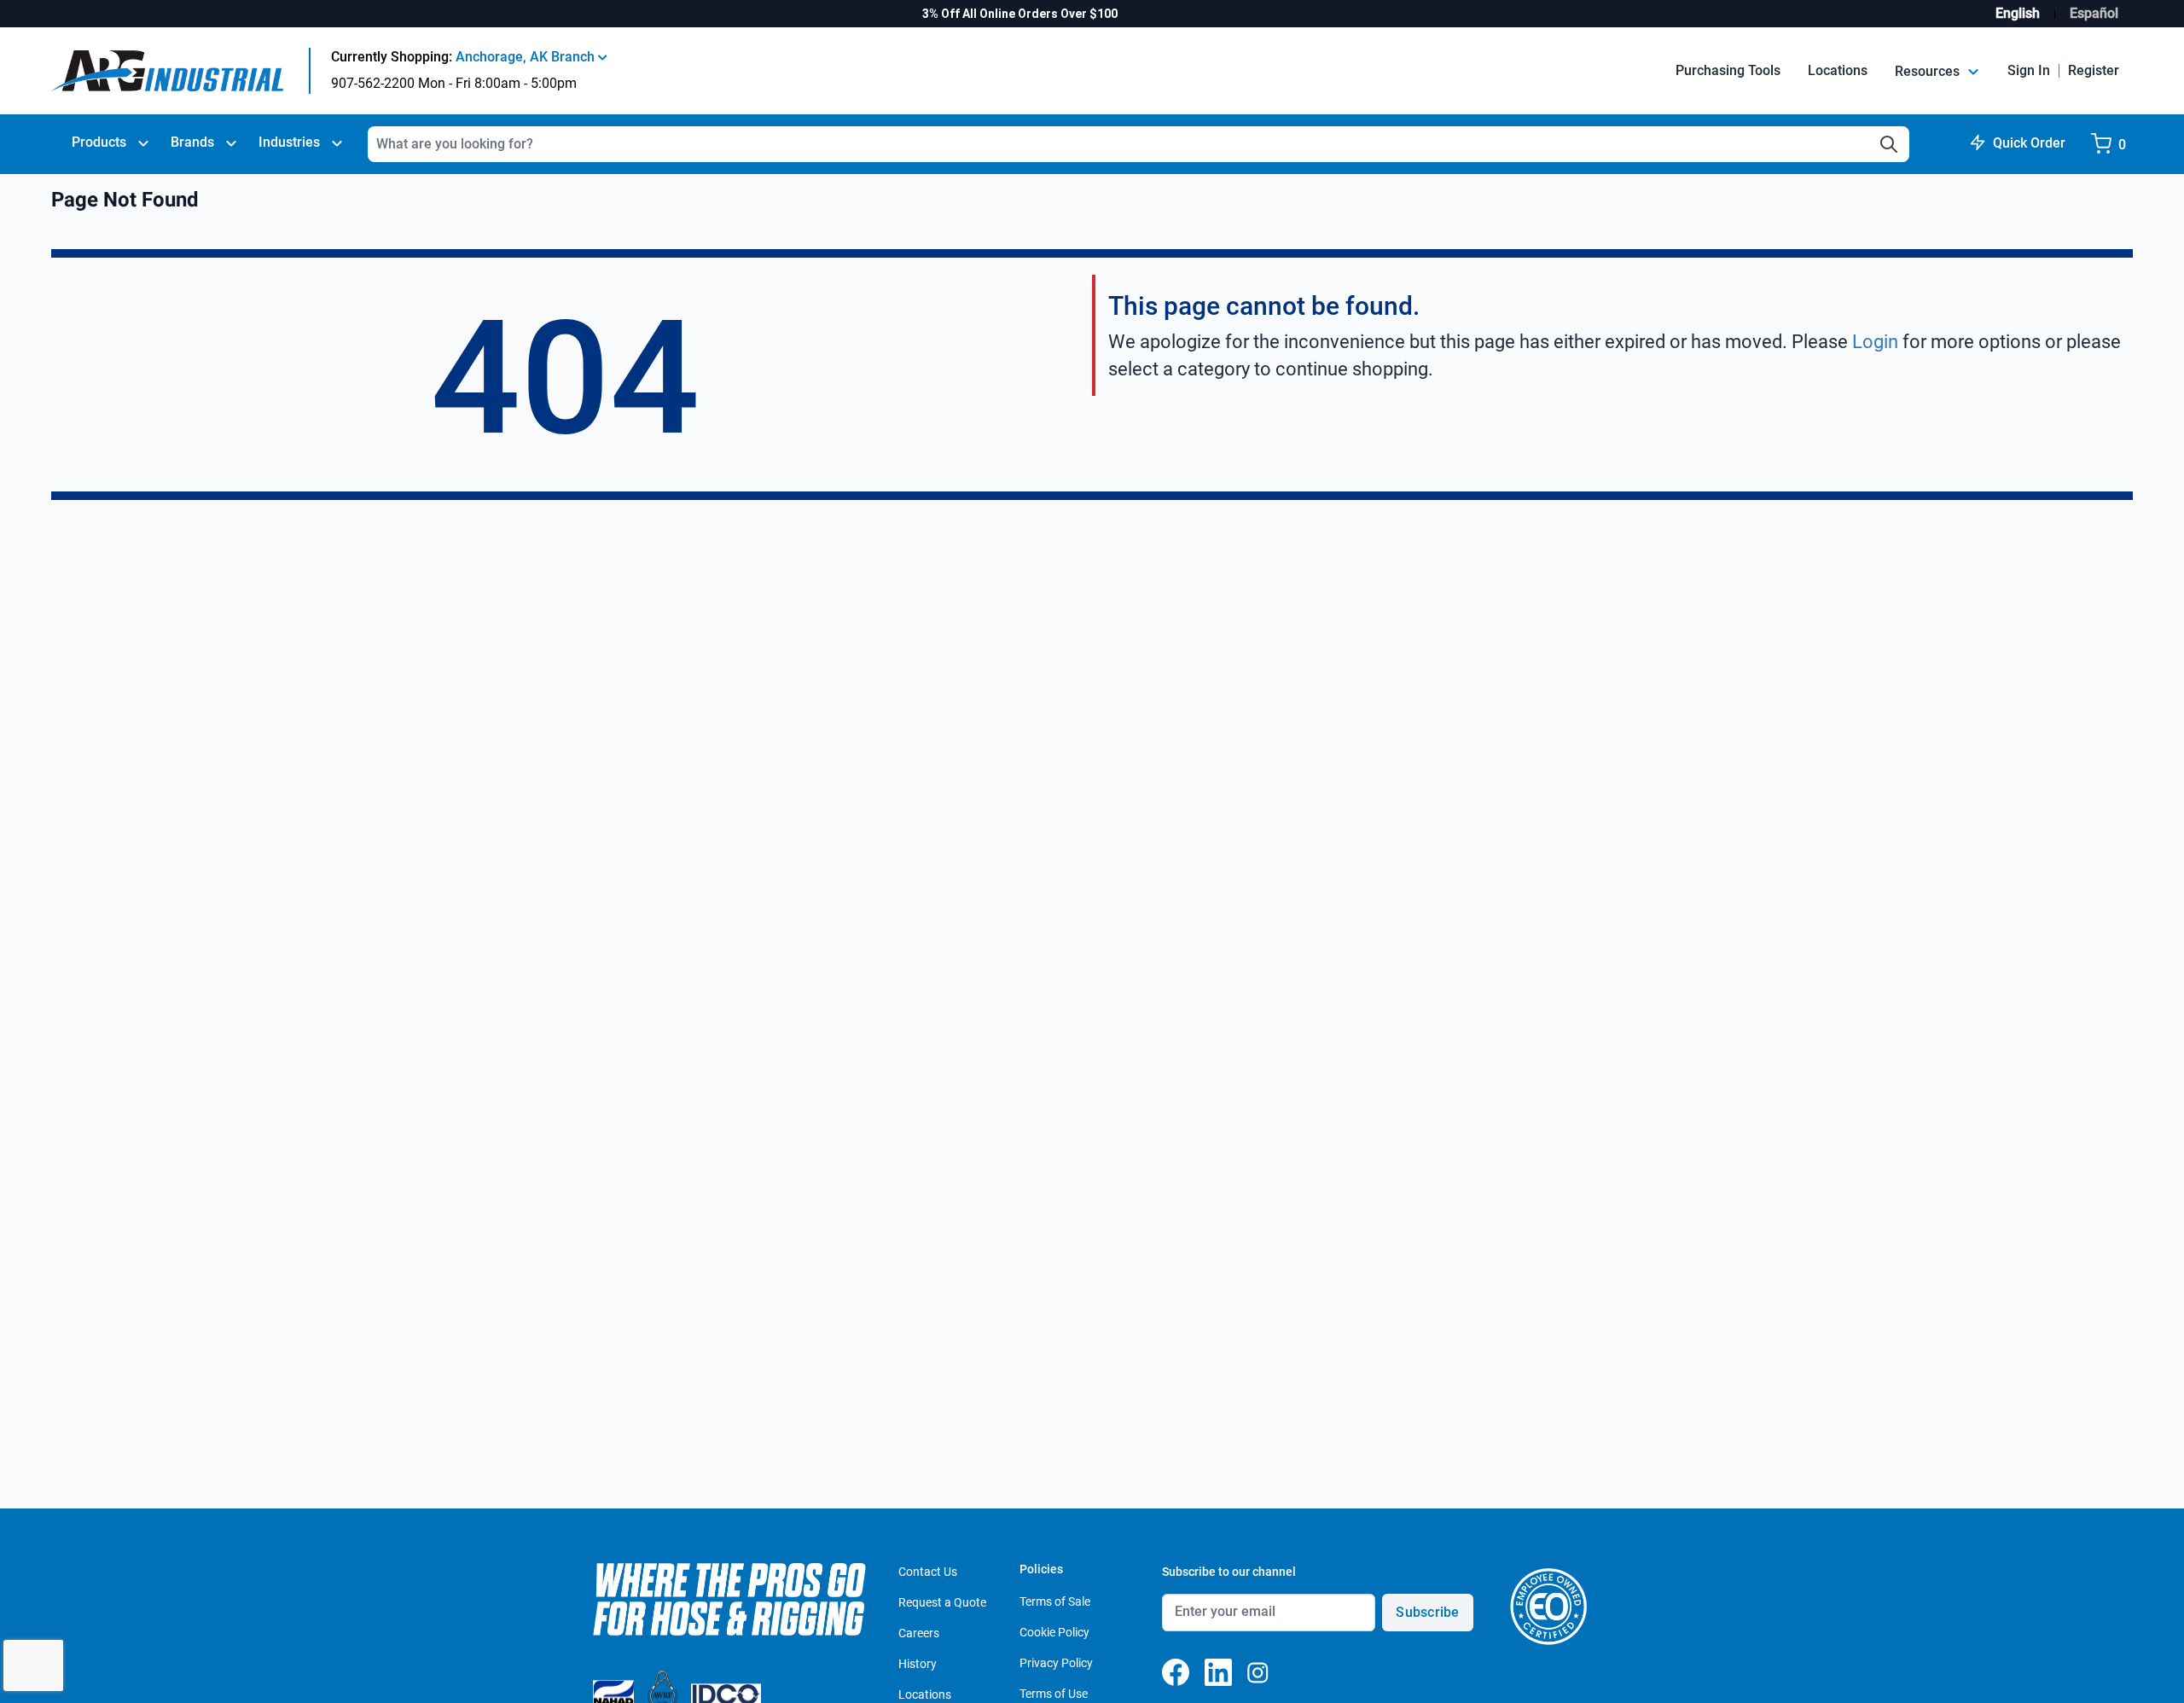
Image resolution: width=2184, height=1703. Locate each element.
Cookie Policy (1054, 1632)
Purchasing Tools (1728, 70)
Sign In (2029, 70)
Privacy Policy (1056, 1663)
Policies (1041, 1569)
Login (1875, 342)
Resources (1929, 71)
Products (99, 142)
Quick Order (2029, 143)
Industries (289, 142)
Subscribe (1427, 1612)
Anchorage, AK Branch (527, 57)
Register (2094, 70)
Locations (1838, 70)
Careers (919, 1633)
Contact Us (928, 1572)
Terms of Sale (1055, 1601)
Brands (192, 142)
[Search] (1889, 144)
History (918, 1664)
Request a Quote (942, 1602)
